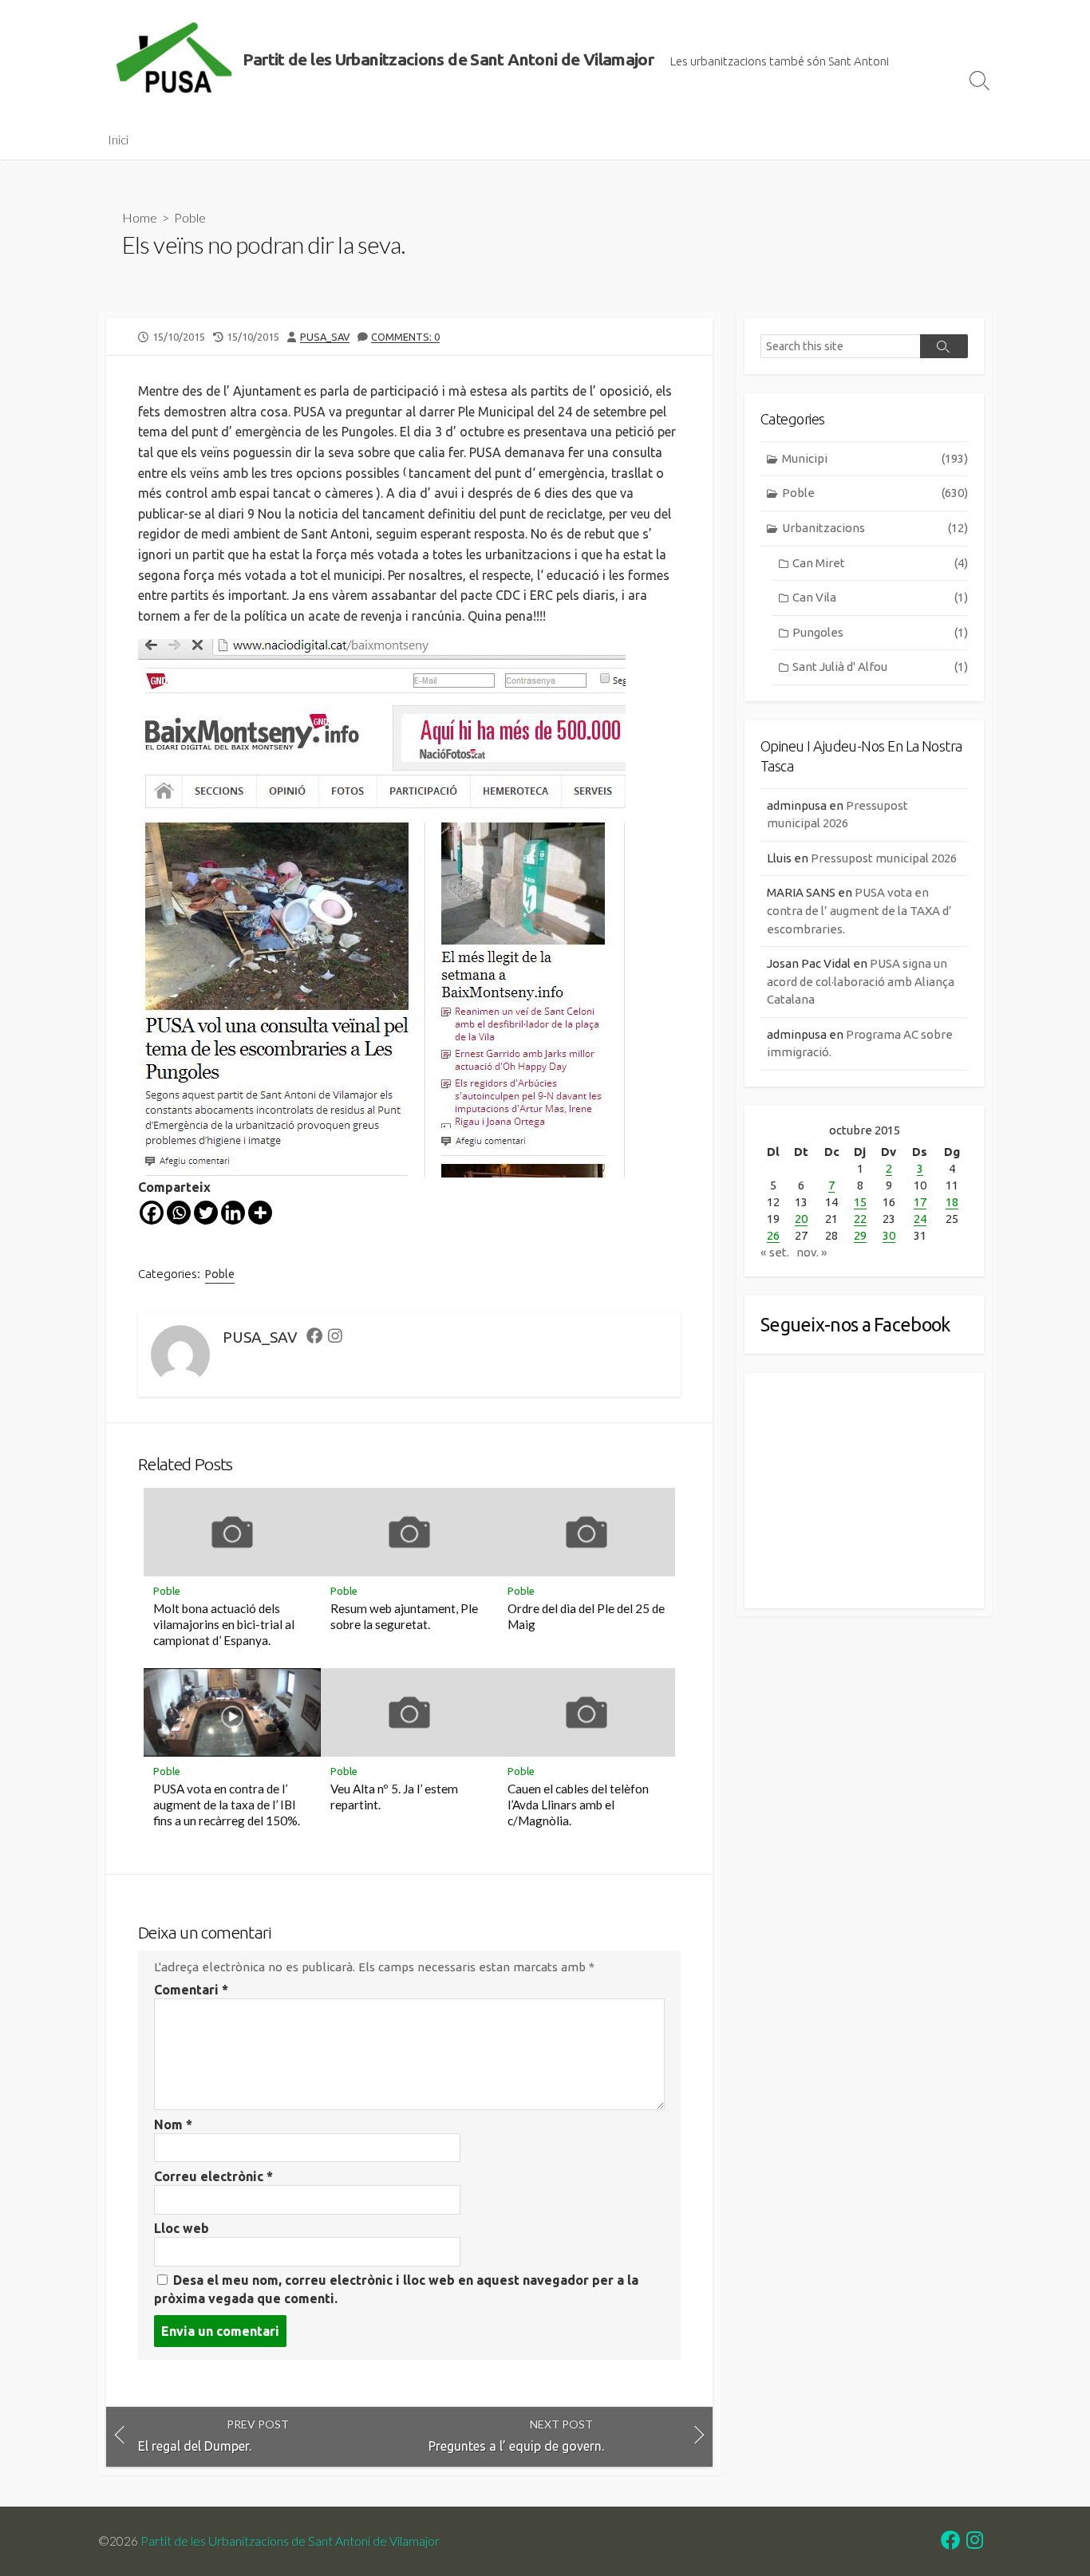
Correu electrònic (213, 2176)
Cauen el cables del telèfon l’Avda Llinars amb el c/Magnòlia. (578, 1805)
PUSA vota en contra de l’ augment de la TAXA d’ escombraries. (859, 910)
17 (920, 1202)
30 (889, 1235)
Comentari (191, 1990)
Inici (118, 140)
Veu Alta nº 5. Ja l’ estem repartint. (394, 1797)
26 (773, 1235)
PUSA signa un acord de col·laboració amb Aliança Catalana (861, 981)
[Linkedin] (233, 1213)
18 (952, 1202)
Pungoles (880, 632)
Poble (190, 217)
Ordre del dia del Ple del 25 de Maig (586, 1616)
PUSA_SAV (325, 337)
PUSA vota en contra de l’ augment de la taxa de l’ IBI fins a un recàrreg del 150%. (227, 1805)
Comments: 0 (405, 337)
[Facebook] (152, 1213)
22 (860, 1219)
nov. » (812, 1252)
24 (920, 1219)
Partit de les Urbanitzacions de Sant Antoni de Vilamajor (290, 2541)
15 (860, 1202)
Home (140, 217)
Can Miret (880, 563)
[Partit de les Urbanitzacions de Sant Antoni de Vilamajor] (174, 60)
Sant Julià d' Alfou (880, 667)
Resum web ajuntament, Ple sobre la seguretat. (404, 1616)
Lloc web (182, 2228)
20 (801, 1219)
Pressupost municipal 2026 (884, 858)
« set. (775, 1252)
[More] (260, 1213)
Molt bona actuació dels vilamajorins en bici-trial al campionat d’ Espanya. (224, 1624)
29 (860, 1235)
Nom (173, 2124)
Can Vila (880, 597)
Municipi (875, 458)
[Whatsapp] (179, 1213)
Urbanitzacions (875, 528)
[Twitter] (206, 1213)
